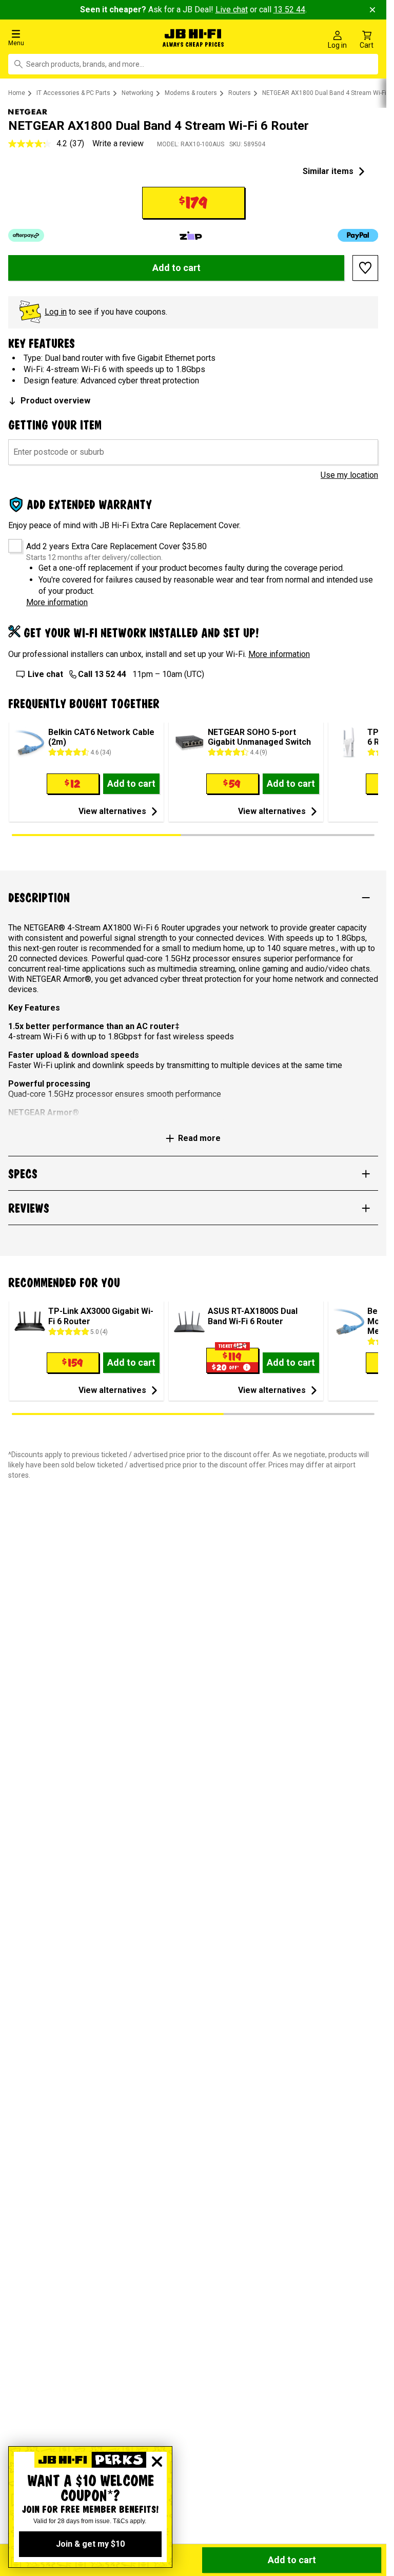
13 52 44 (289, 9)
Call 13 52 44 (102, 672)
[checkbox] (12, 540)
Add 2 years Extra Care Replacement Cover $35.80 (116, 544)
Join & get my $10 (90, 2544)
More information (57, 600)
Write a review (118, 141)
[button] (65, 37)
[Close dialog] (157, 2462)
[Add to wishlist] (365, 266)
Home (17, 91)
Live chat (232, 9)
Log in (56, 310)
